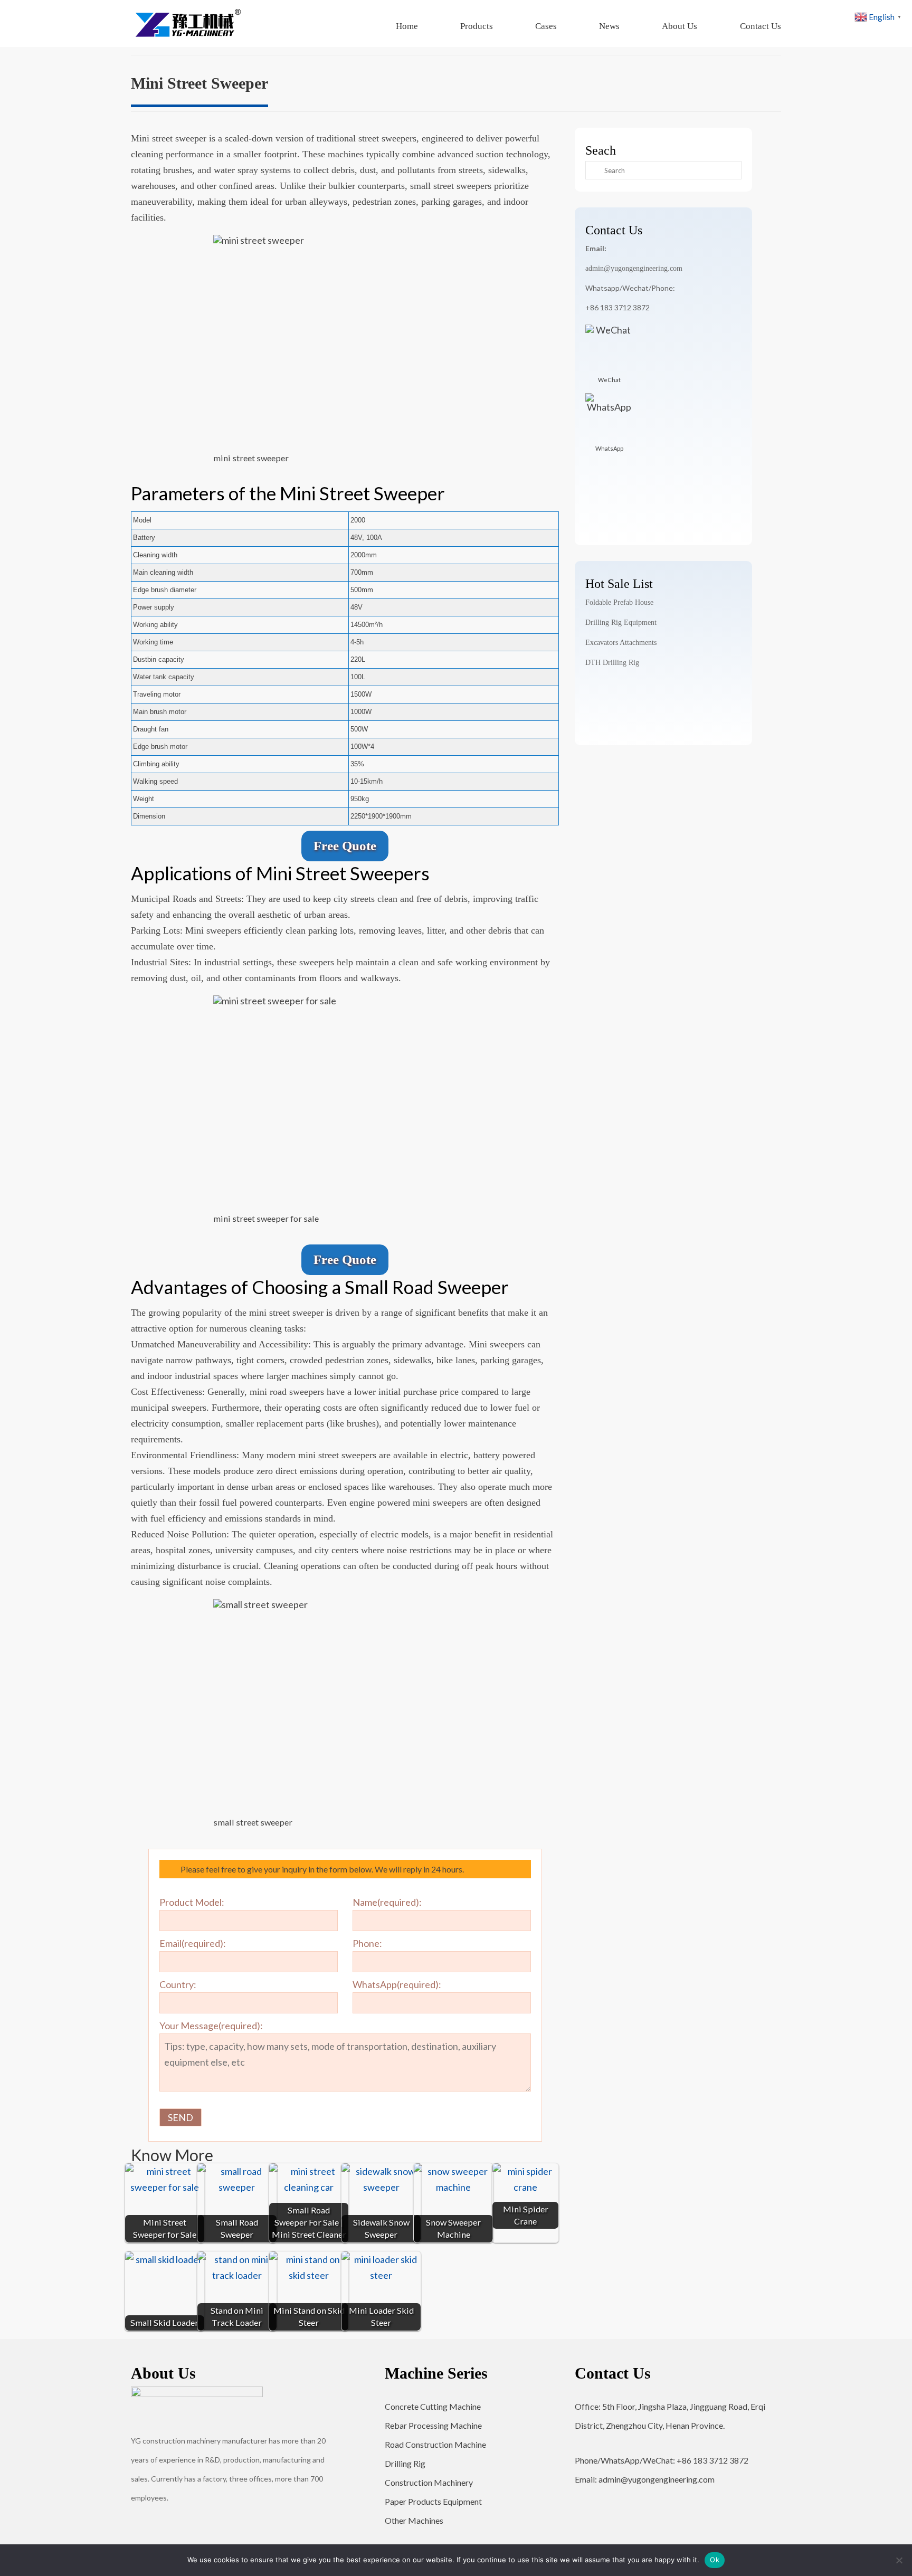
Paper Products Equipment (433, 2501)
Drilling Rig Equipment (621, 622)
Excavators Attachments (621, 643)
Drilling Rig (405, 2463)
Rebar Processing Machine (433, 2425)
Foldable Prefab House (619, 602)
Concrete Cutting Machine (433, 2406)
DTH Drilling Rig (612, 663)
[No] (899, 2560)
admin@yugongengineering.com (634, 268)
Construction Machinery (429, 2482)
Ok (715, 2560)
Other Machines (414, 2520)
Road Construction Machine (435, 2444)
